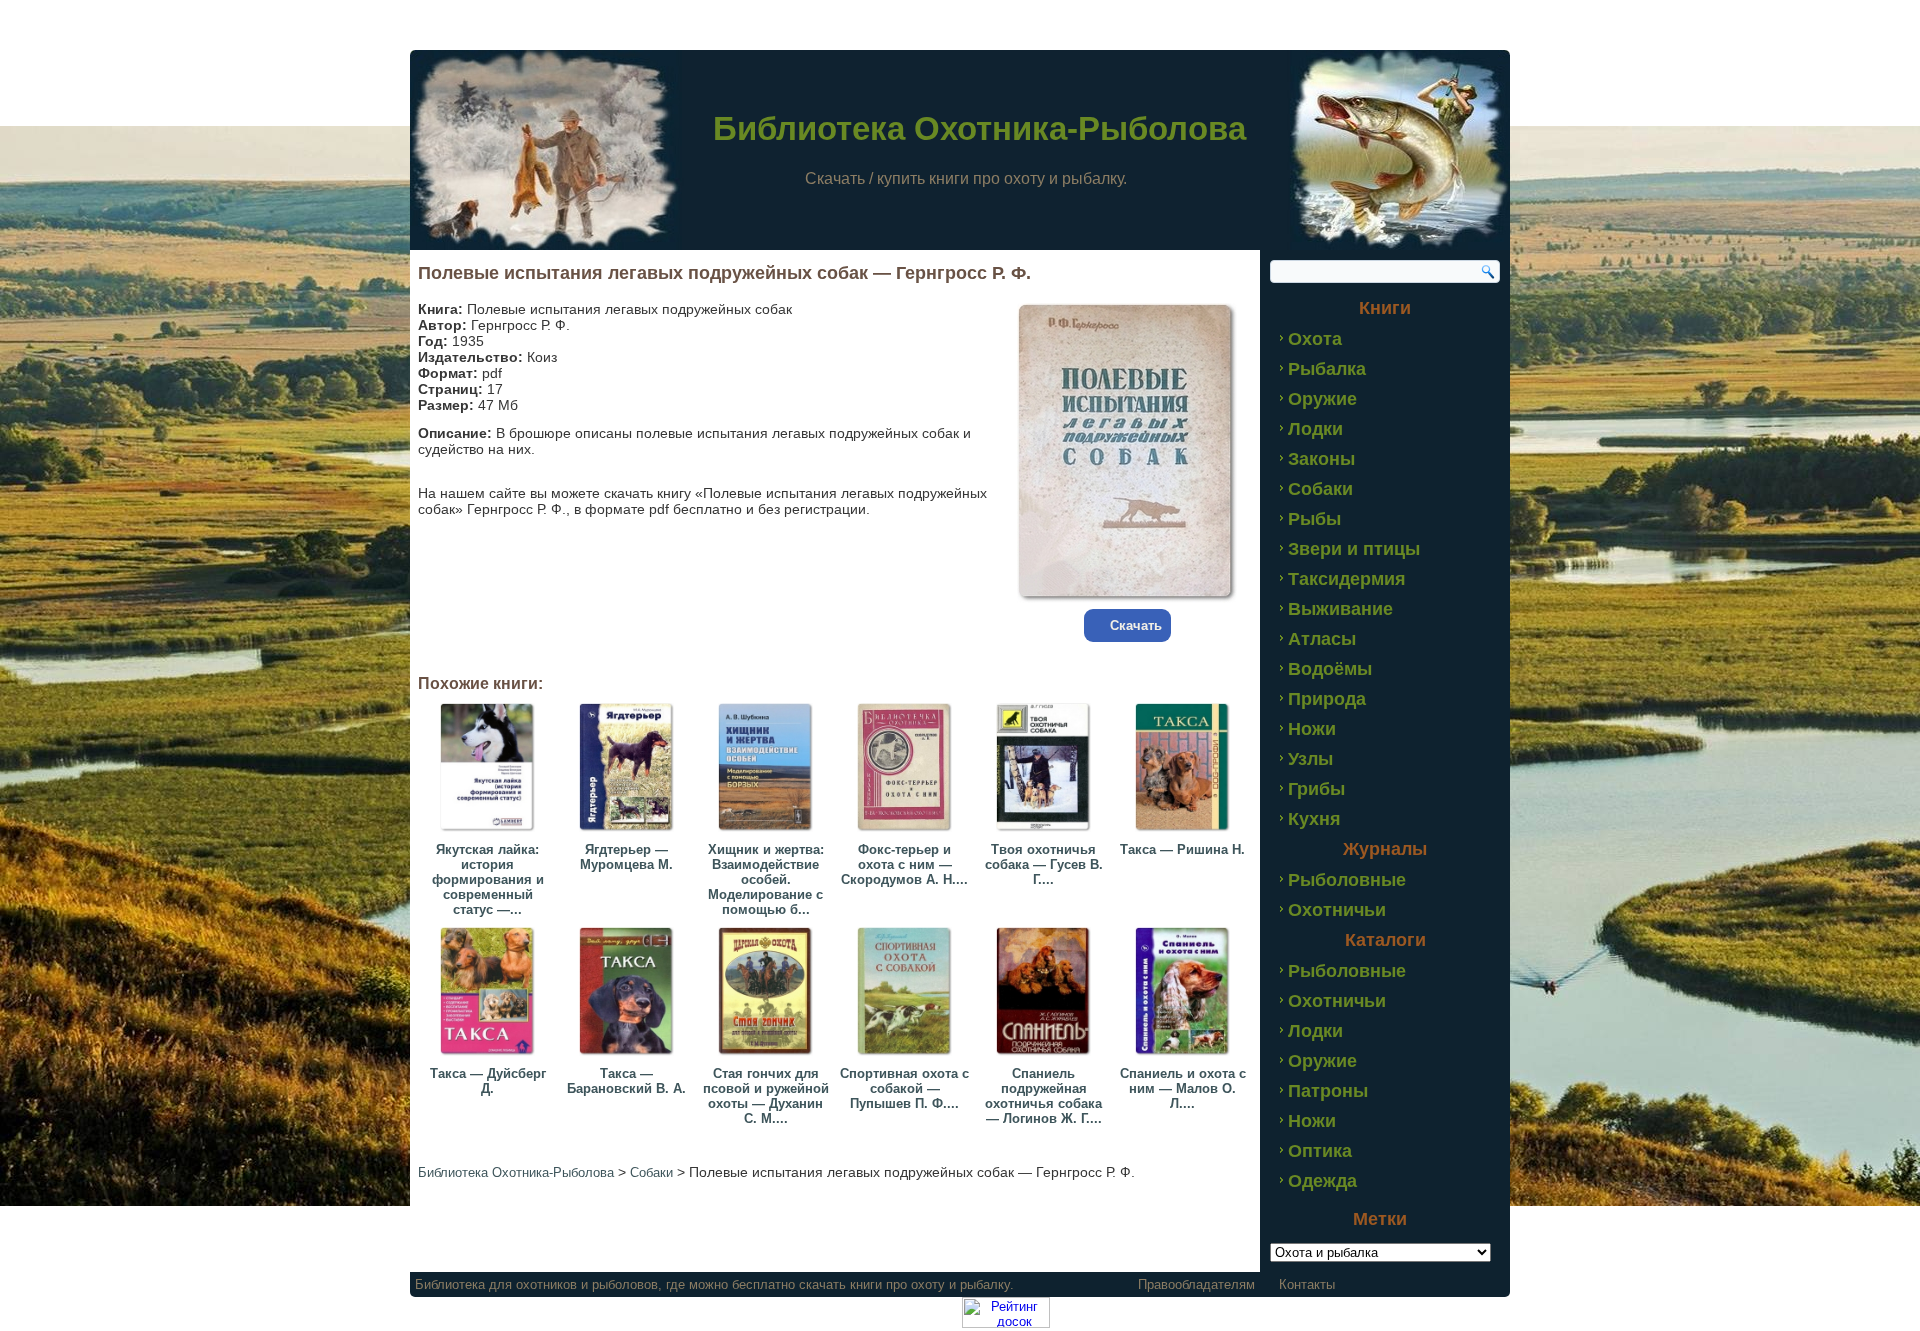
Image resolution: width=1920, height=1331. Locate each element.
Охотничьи (1337, 910)
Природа (1327, 699)
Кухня (1314, 819)
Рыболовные (1347, 880)
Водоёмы (1330, 669)
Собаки (1320, 489)
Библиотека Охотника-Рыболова (979, 128)
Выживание (1340, 609)
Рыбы (1314, 519)
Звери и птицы (1354, 549)
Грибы (1316, 789)
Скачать (1136, 625)
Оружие (1322, 399)
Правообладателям (1196, 1284)
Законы (1321, 459)
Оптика (1320, 1151)
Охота (1315, 339)
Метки (1380, 1219)
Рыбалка (1327, 369)
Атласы (1322, 639)
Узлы (1310, 759)
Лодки (1315, 429)
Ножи (1312, 729)
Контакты (1307, 1284)
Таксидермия (1347, 579)
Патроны (1328, 1091)
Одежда (1322, 1181)
